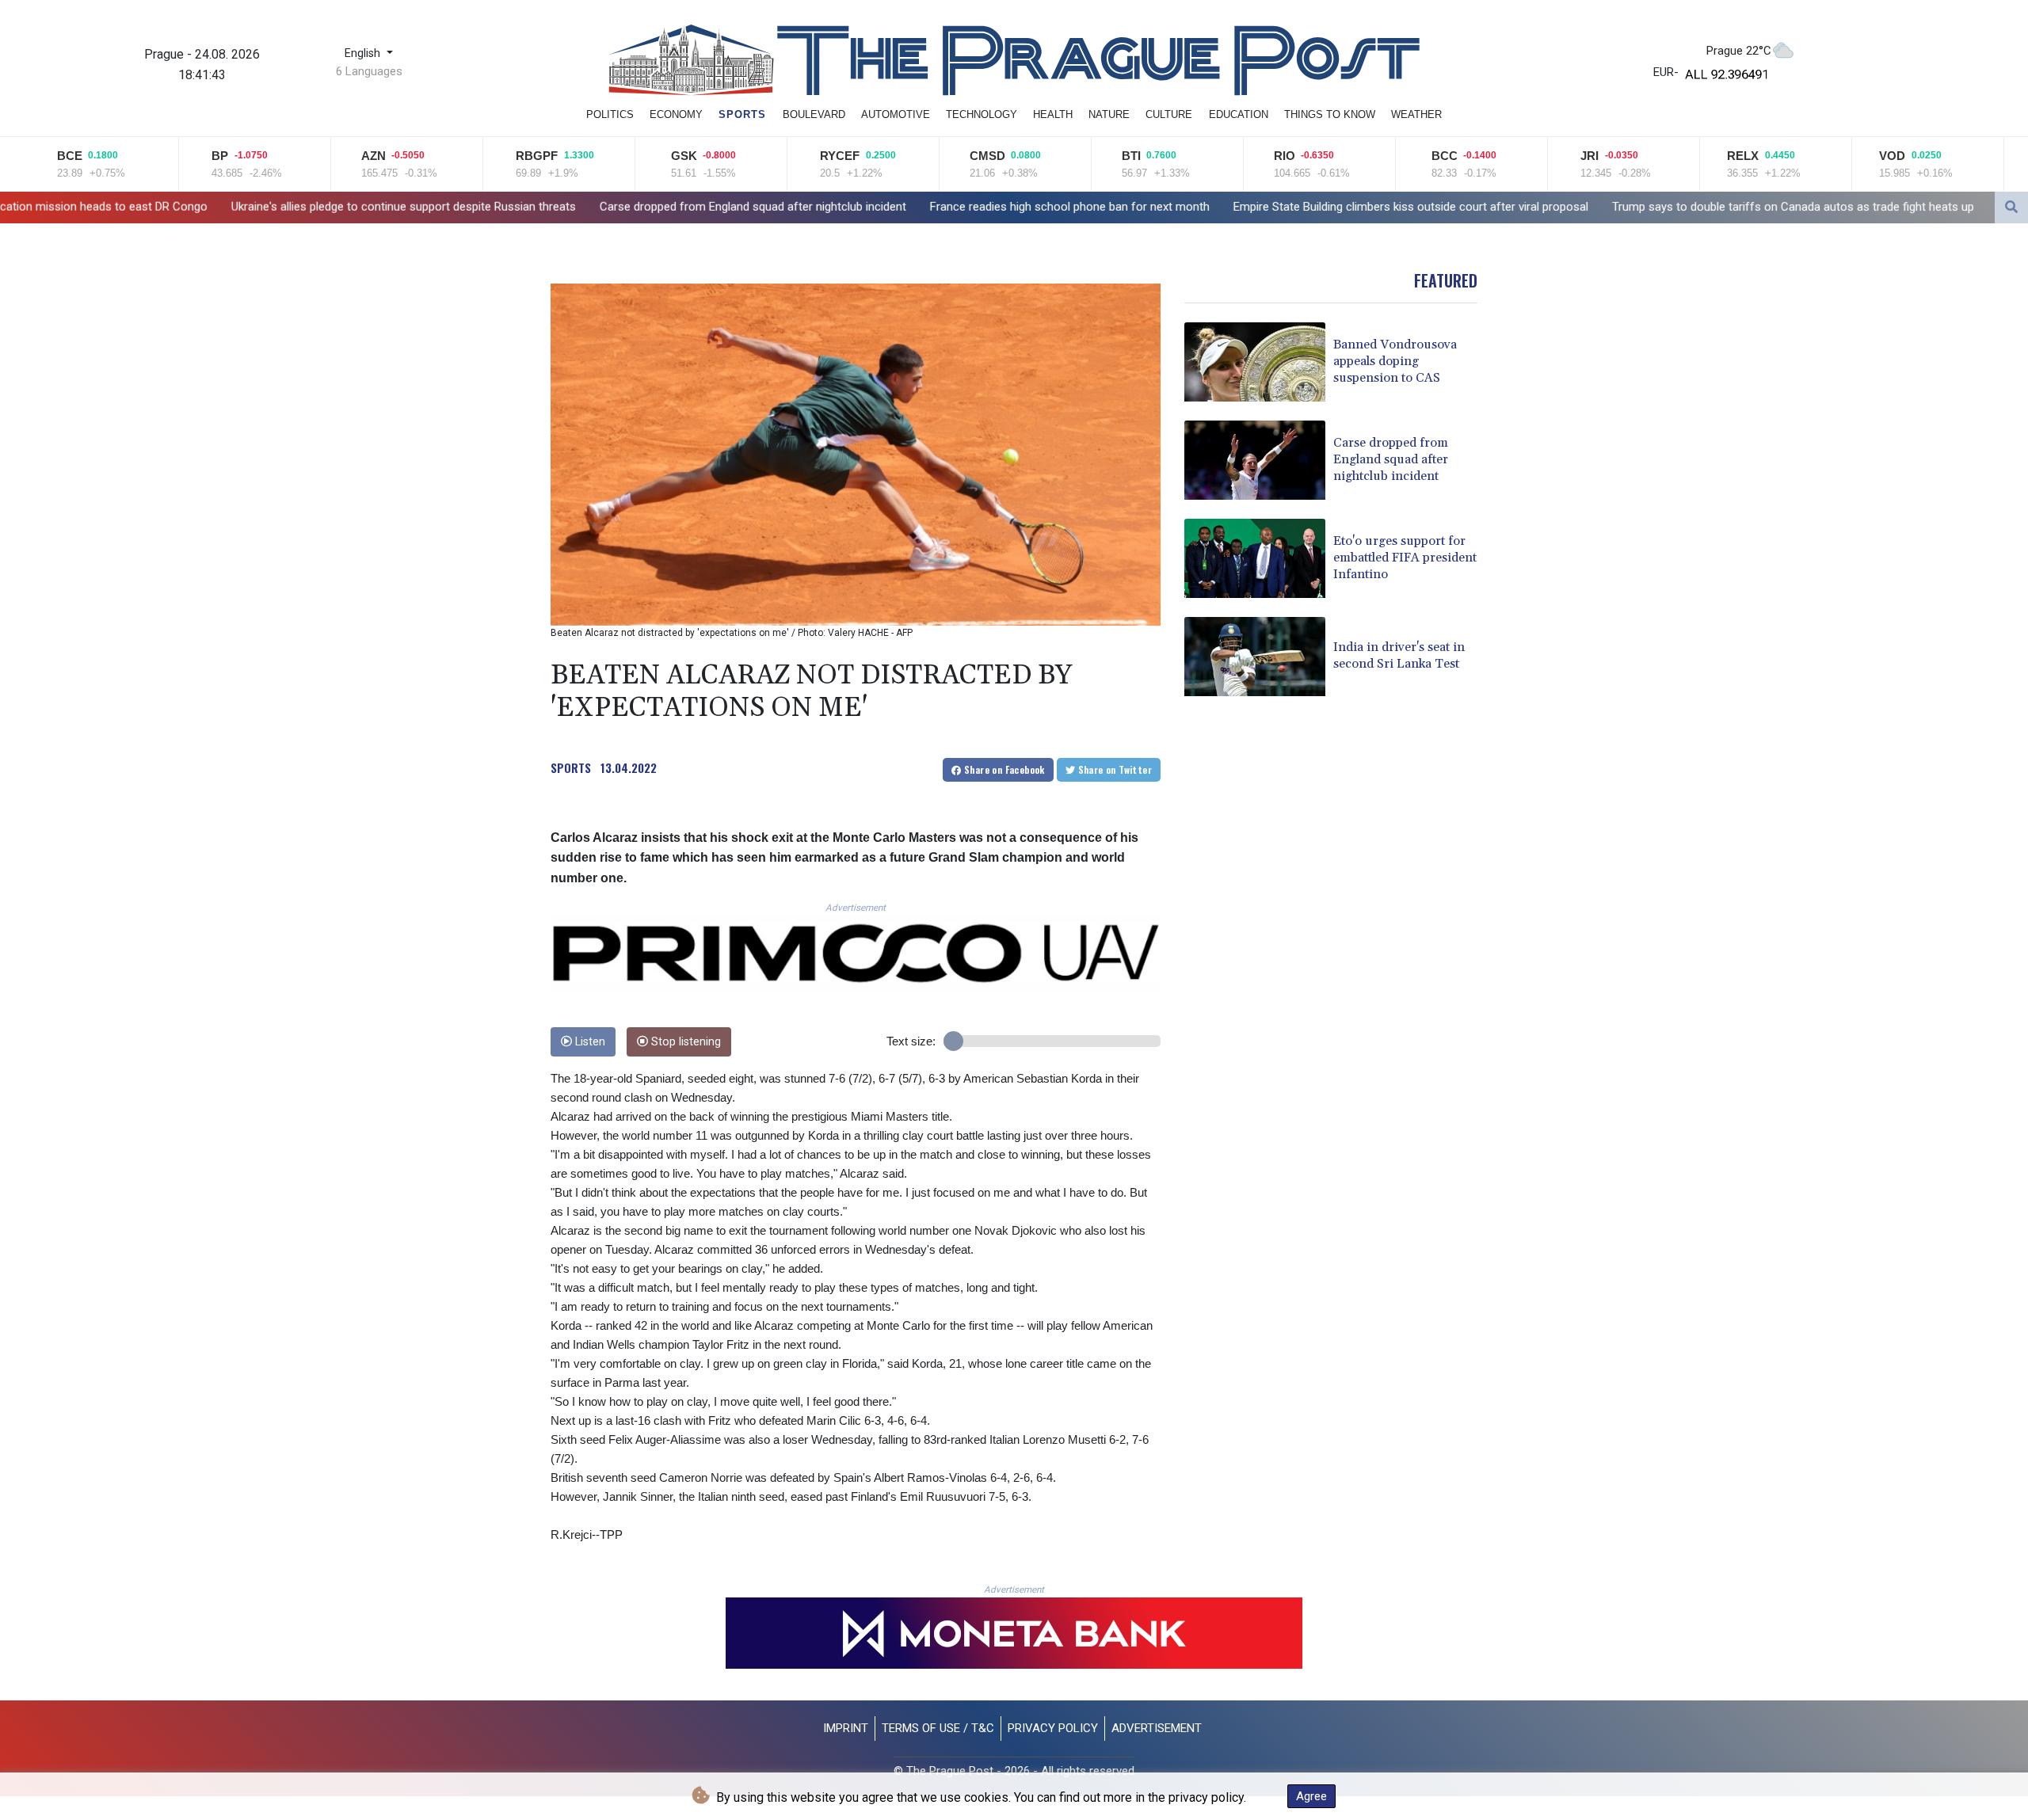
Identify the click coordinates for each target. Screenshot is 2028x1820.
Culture (1169, 114)
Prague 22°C (1739, 51)
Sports (742, 114)
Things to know (1330, 114)
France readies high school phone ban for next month (847, 207)
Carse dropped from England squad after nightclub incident (530, 207)
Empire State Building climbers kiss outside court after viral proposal (1188, 207)
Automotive (896, 114)
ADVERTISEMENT (1157, 1728)
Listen (589, 1042)
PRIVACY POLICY (1053, 1728)
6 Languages (369, 71)
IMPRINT (846, 1728)
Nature (1109, 114)
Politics (610, 114)
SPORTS (571, 767)
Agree (1311, 1796)
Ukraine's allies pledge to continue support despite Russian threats (181, 206)
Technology (982, 114)
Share (1003, 769)
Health (1053, 114)
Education (1239, 114)
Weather (1416, 114)
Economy (676, 114)
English (364, 53)
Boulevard (814, 114)
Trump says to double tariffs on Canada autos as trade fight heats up (1571, 207)
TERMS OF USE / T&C (938, 1728)
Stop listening (684, 1042)
